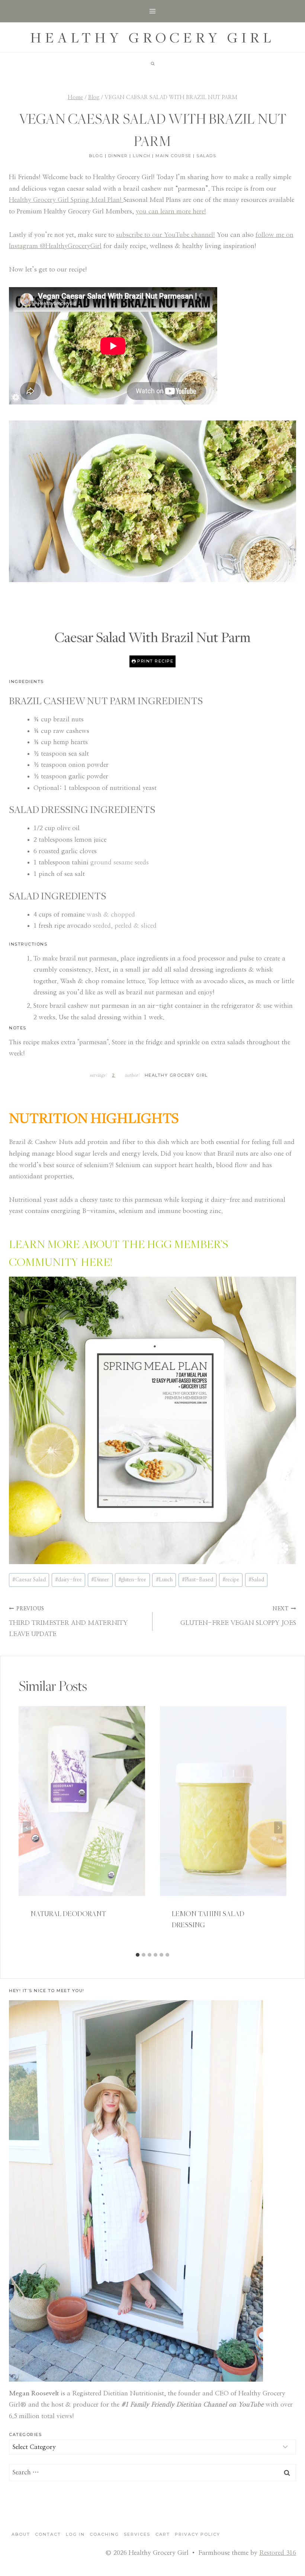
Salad (256, 1580)
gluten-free (132, 1580)
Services (137, 2534)
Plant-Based (198, 1580)
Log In (75, 2534)
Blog (96, 156)
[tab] (138, 1955)
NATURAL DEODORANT (68, 1913)
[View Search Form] (152, 64)
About (21, 2534)
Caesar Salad (29, 1580)
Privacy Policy (198, 2534)
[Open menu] (153, 11)
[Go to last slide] (27, 1827)
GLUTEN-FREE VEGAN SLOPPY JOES (238, 1616)
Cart (163, 2534)
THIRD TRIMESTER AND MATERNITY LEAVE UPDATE (68, 1622)
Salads (206, 156)
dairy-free (68, 1580)
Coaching (104, 2534)
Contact (48, 2534)
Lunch (142, 156)
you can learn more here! (171, 211)
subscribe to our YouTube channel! (166, 235)
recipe (231, 1580)
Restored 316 (278, 2553)
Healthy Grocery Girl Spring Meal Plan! (66, 200)
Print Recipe (155, 661)
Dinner (118, 156)
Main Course (174, 156)
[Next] (278, 1827)
